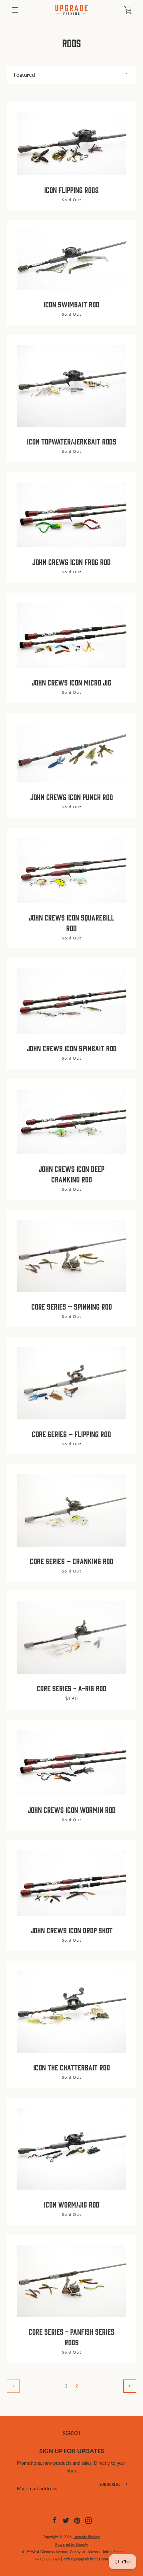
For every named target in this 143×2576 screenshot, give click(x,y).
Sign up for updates (72, 2451)
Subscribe (110, 2484)
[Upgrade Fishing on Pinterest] (77, 2520)
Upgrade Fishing (87, 2537)
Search (72, 2433)
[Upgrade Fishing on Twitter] (66, 2520)
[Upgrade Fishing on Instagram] (88, 2520)
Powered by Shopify (72, 2544)
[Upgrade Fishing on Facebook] (55, 2520)
